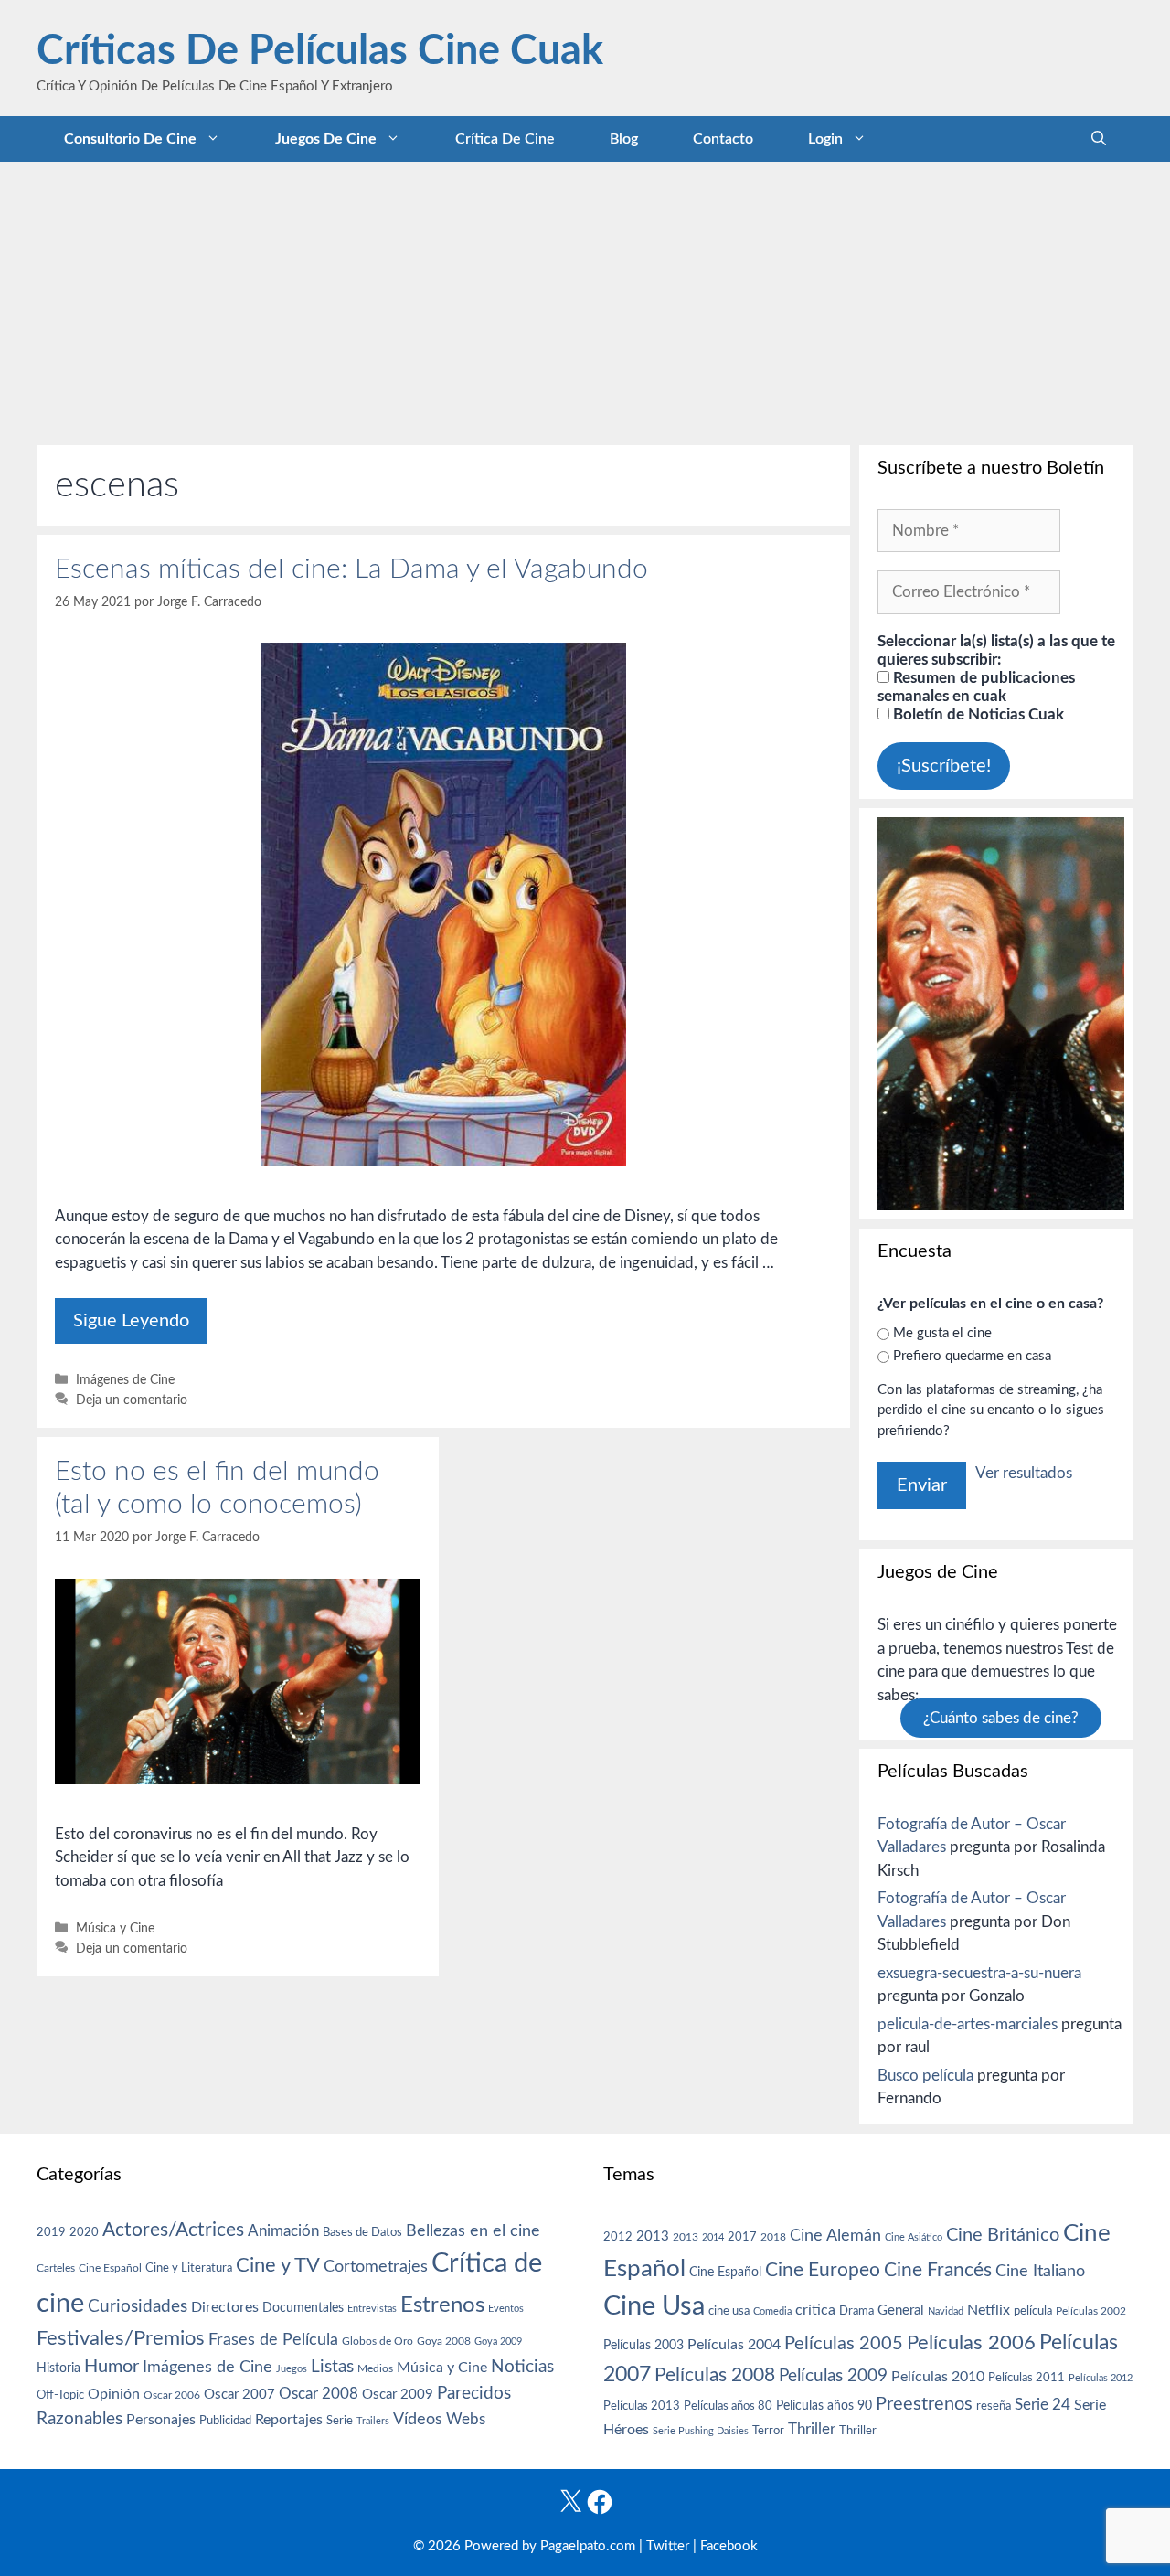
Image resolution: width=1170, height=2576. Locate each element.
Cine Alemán (835, 2235)
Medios (375, 2369)
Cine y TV (278, 2265)
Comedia (772, 2311)
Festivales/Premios (121, 2339)
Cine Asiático (914, 2237)
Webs (466, 2420)
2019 (51, 2232)
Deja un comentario (132, 1400)
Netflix (989, 2310)
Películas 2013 (642, 2406)
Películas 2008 (715, 2375)
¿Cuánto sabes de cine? (1001, 1718)
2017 (742, 2237)
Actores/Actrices (173, 2230)
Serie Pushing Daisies (701, 2431)
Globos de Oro (378, 2341)
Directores (225, 2307)
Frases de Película (273, 2340)
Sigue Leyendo (131, 1321)
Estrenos (442, 2305)
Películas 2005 (844, 2344)
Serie (340, 2421)
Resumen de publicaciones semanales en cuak (976, 687)
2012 (618, 2237)
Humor (112, 2367)
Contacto (723, 139)
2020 (84, 2232)
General (901, 2310)
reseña (994, 2406)
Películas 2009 (833, 2376)
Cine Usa (654, 2306)
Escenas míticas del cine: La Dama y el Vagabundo (351, 569)
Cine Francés (938, 2270)
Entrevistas (372, 2309)
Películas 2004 (734, 2345)
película (1033, 2311)
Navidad (946, 2311)
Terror (768, 2431)
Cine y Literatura (189, 2268)
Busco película (925, 2076)
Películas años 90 (824, 2406)
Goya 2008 (444, 2341)
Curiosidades (138, 2307)
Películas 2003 (643, 2346)
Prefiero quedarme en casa (972, 1356)
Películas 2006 (971, 2343)
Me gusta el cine (942, 1333)
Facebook (729, 2546)
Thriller (812, 2429)
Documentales (303, 2308)
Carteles (56, 2268)
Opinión (114, 2394)
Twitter (668, 2546)
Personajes (161, 2420)
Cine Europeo (823, 2270)
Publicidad (225, 2421)
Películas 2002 (1091, 2311)
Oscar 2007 (239, 2395)
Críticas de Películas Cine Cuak (320, 52)
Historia (58, 2368)
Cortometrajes (376, 2267)
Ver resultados (1024, 1473)
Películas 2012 (1101, 2378)
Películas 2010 (938, 2377)
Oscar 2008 (319, 2394)
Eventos (506, 2309)
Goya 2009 (498, 2342)
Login (825, 139)
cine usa (729, 2311)
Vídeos (418, 2420)
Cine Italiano (1040, 2271)
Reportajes (289, 2420)
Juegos (292, 2369)
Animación (283, 2231)
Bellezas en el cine (473, 2231)
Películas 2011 (1026, 2378)
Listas (332, 2367)
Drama (856, 2311)
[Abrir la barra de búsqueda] (1099, 139)
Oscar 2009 (398, 2395)
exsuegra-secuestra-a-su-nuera (979, 1973)
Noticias (522, 2367)
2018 (773, 2237)
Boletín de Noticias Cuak (977, 714)
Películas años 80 (728, 2406)
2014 (713, 2237)
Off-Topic (60, 2395)
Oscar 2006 (172, 2395)
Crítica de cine (505, 139)
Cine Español (110, 2268)
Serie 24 (1042, 2405)
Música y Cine (115, 1928)
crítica (815, 2310)
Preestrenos (924, 2404)
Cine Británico (1003, 2235)
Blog (624, 139)
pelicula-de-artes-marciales (968, 2024)
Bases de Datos (362, 2232)
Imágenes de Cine (125, 1380)
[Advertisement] (585, 299)
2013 (653, 2236)
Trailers (373, 2421)
